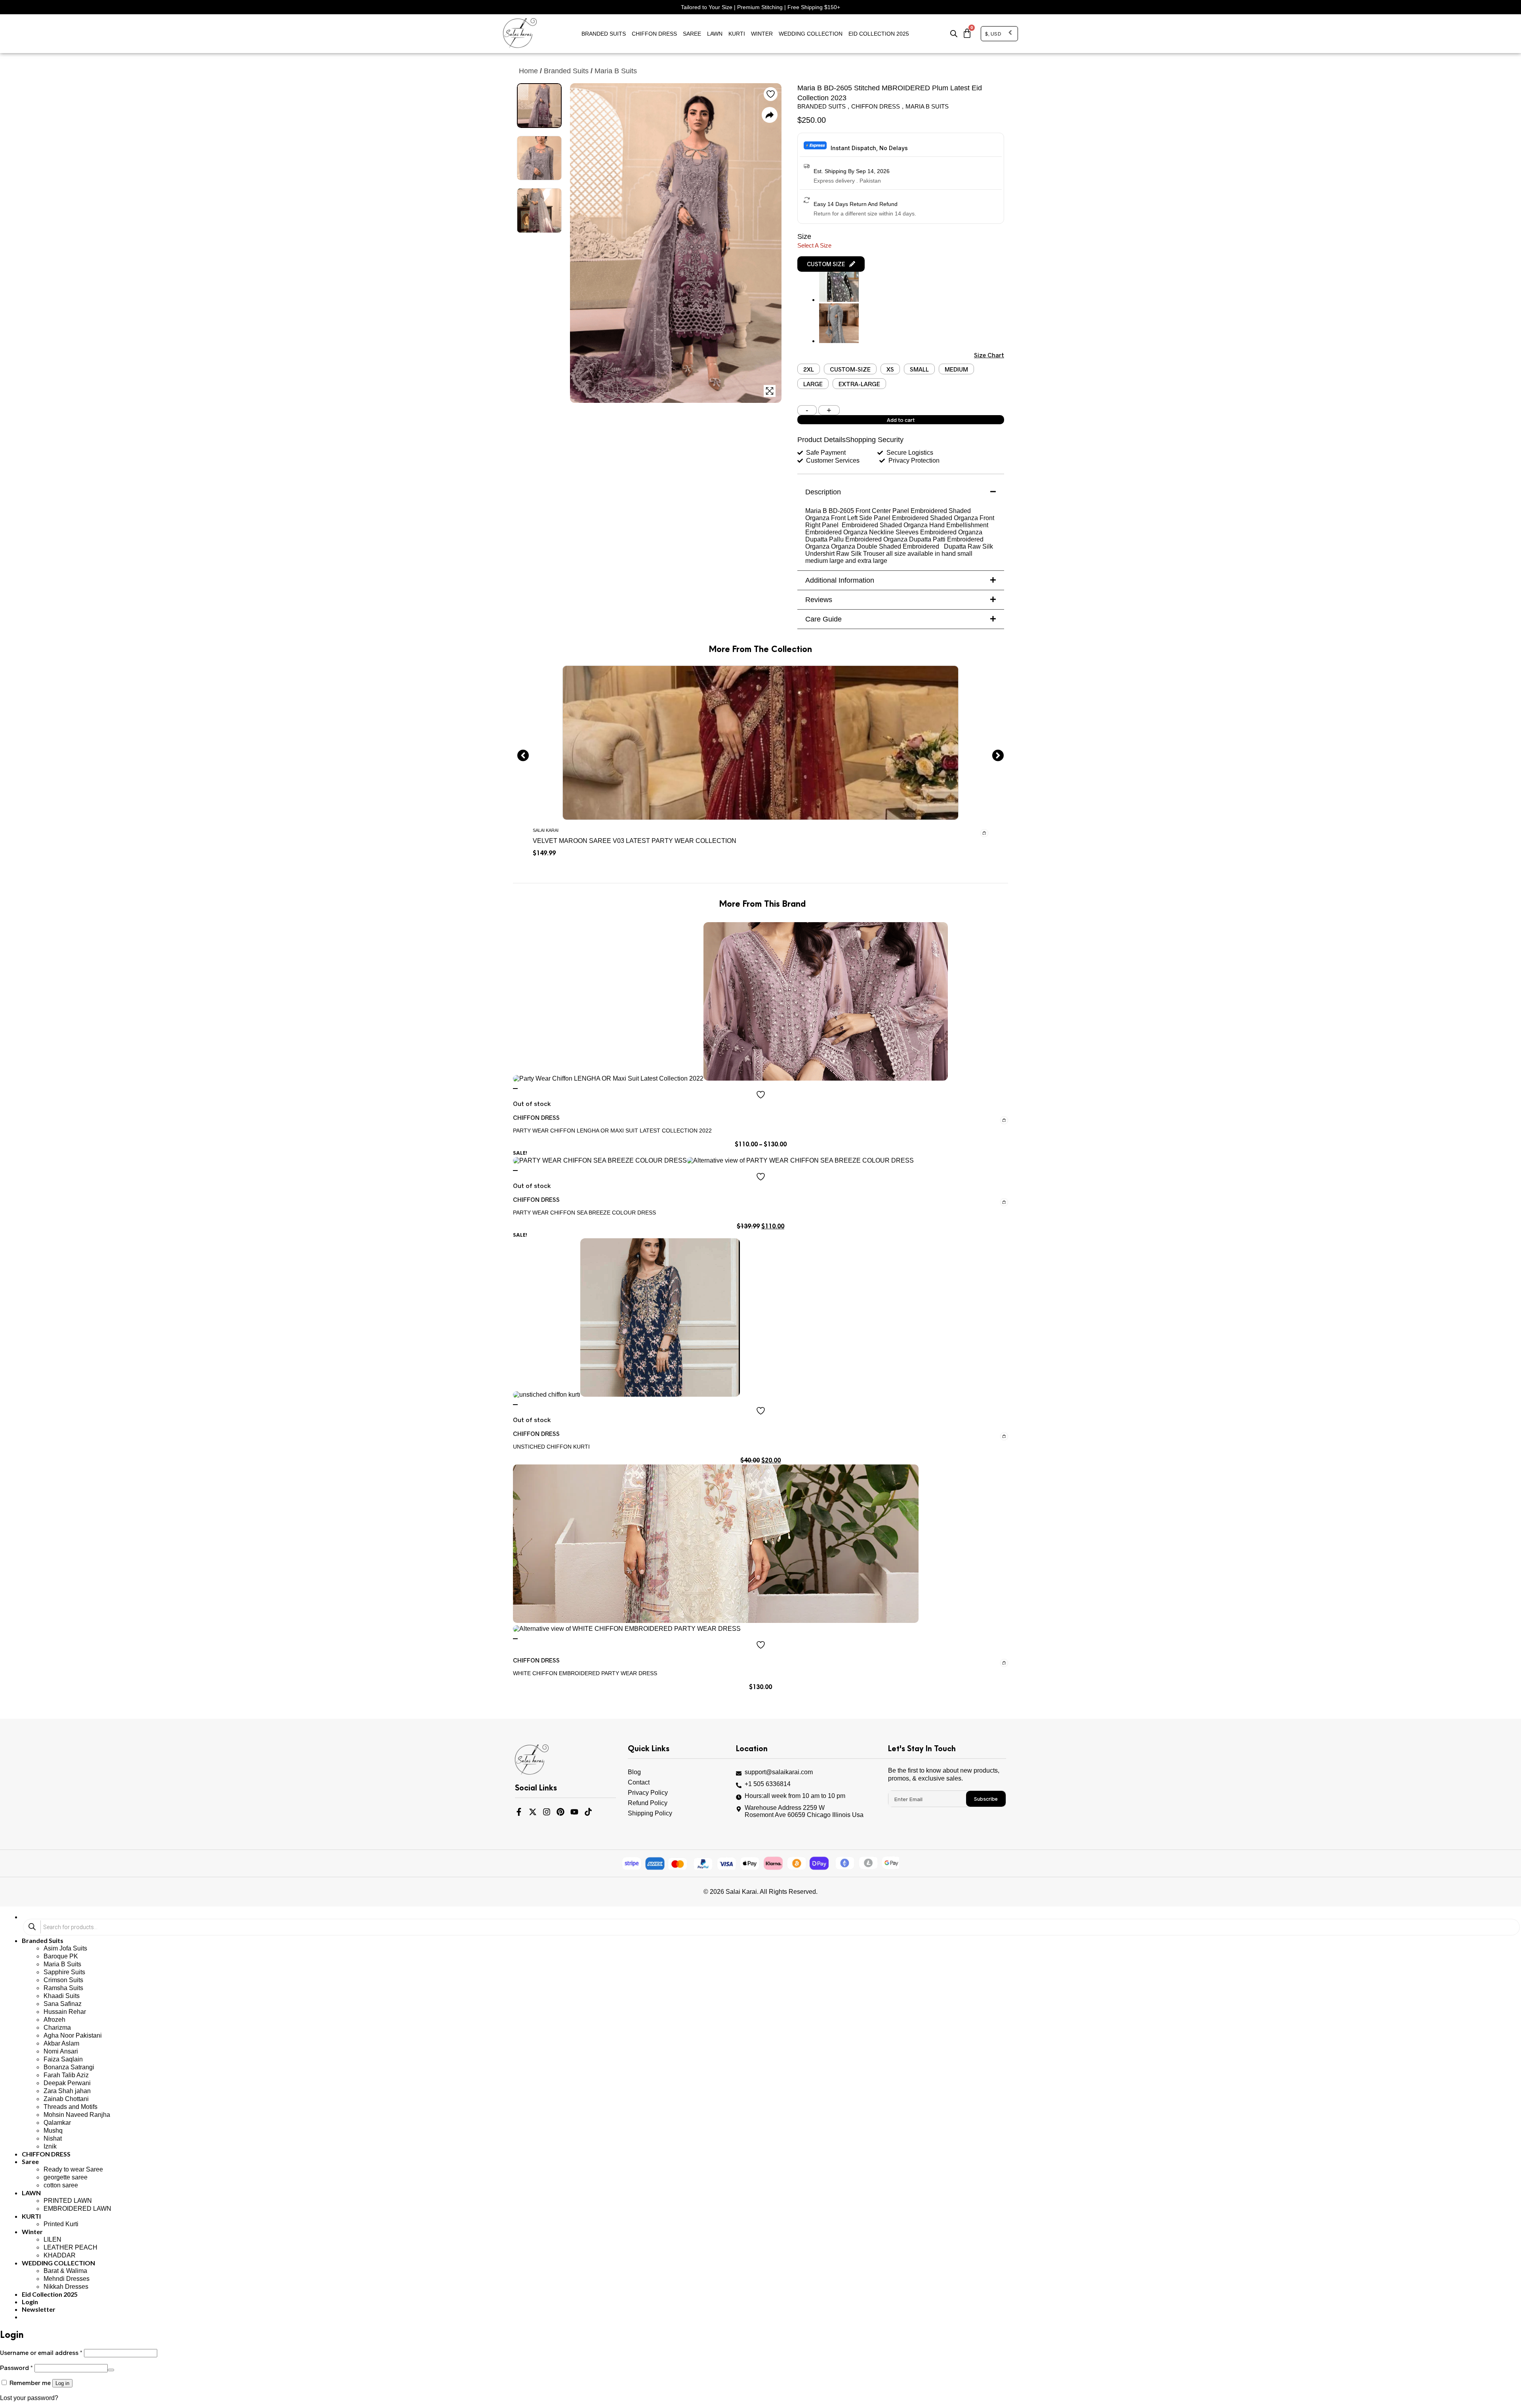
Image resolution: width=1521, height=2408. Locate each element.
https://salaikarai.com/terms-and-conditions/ (831, 1278)
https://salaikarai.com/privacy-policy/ (821, 1270)
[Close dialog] (905, 1065)
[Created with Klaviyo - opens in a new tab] (760, 1349)
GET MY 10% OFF (838, 1299)
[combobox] (785, 1203)
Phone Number (794, 1187)
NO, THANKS (838, 1324)
